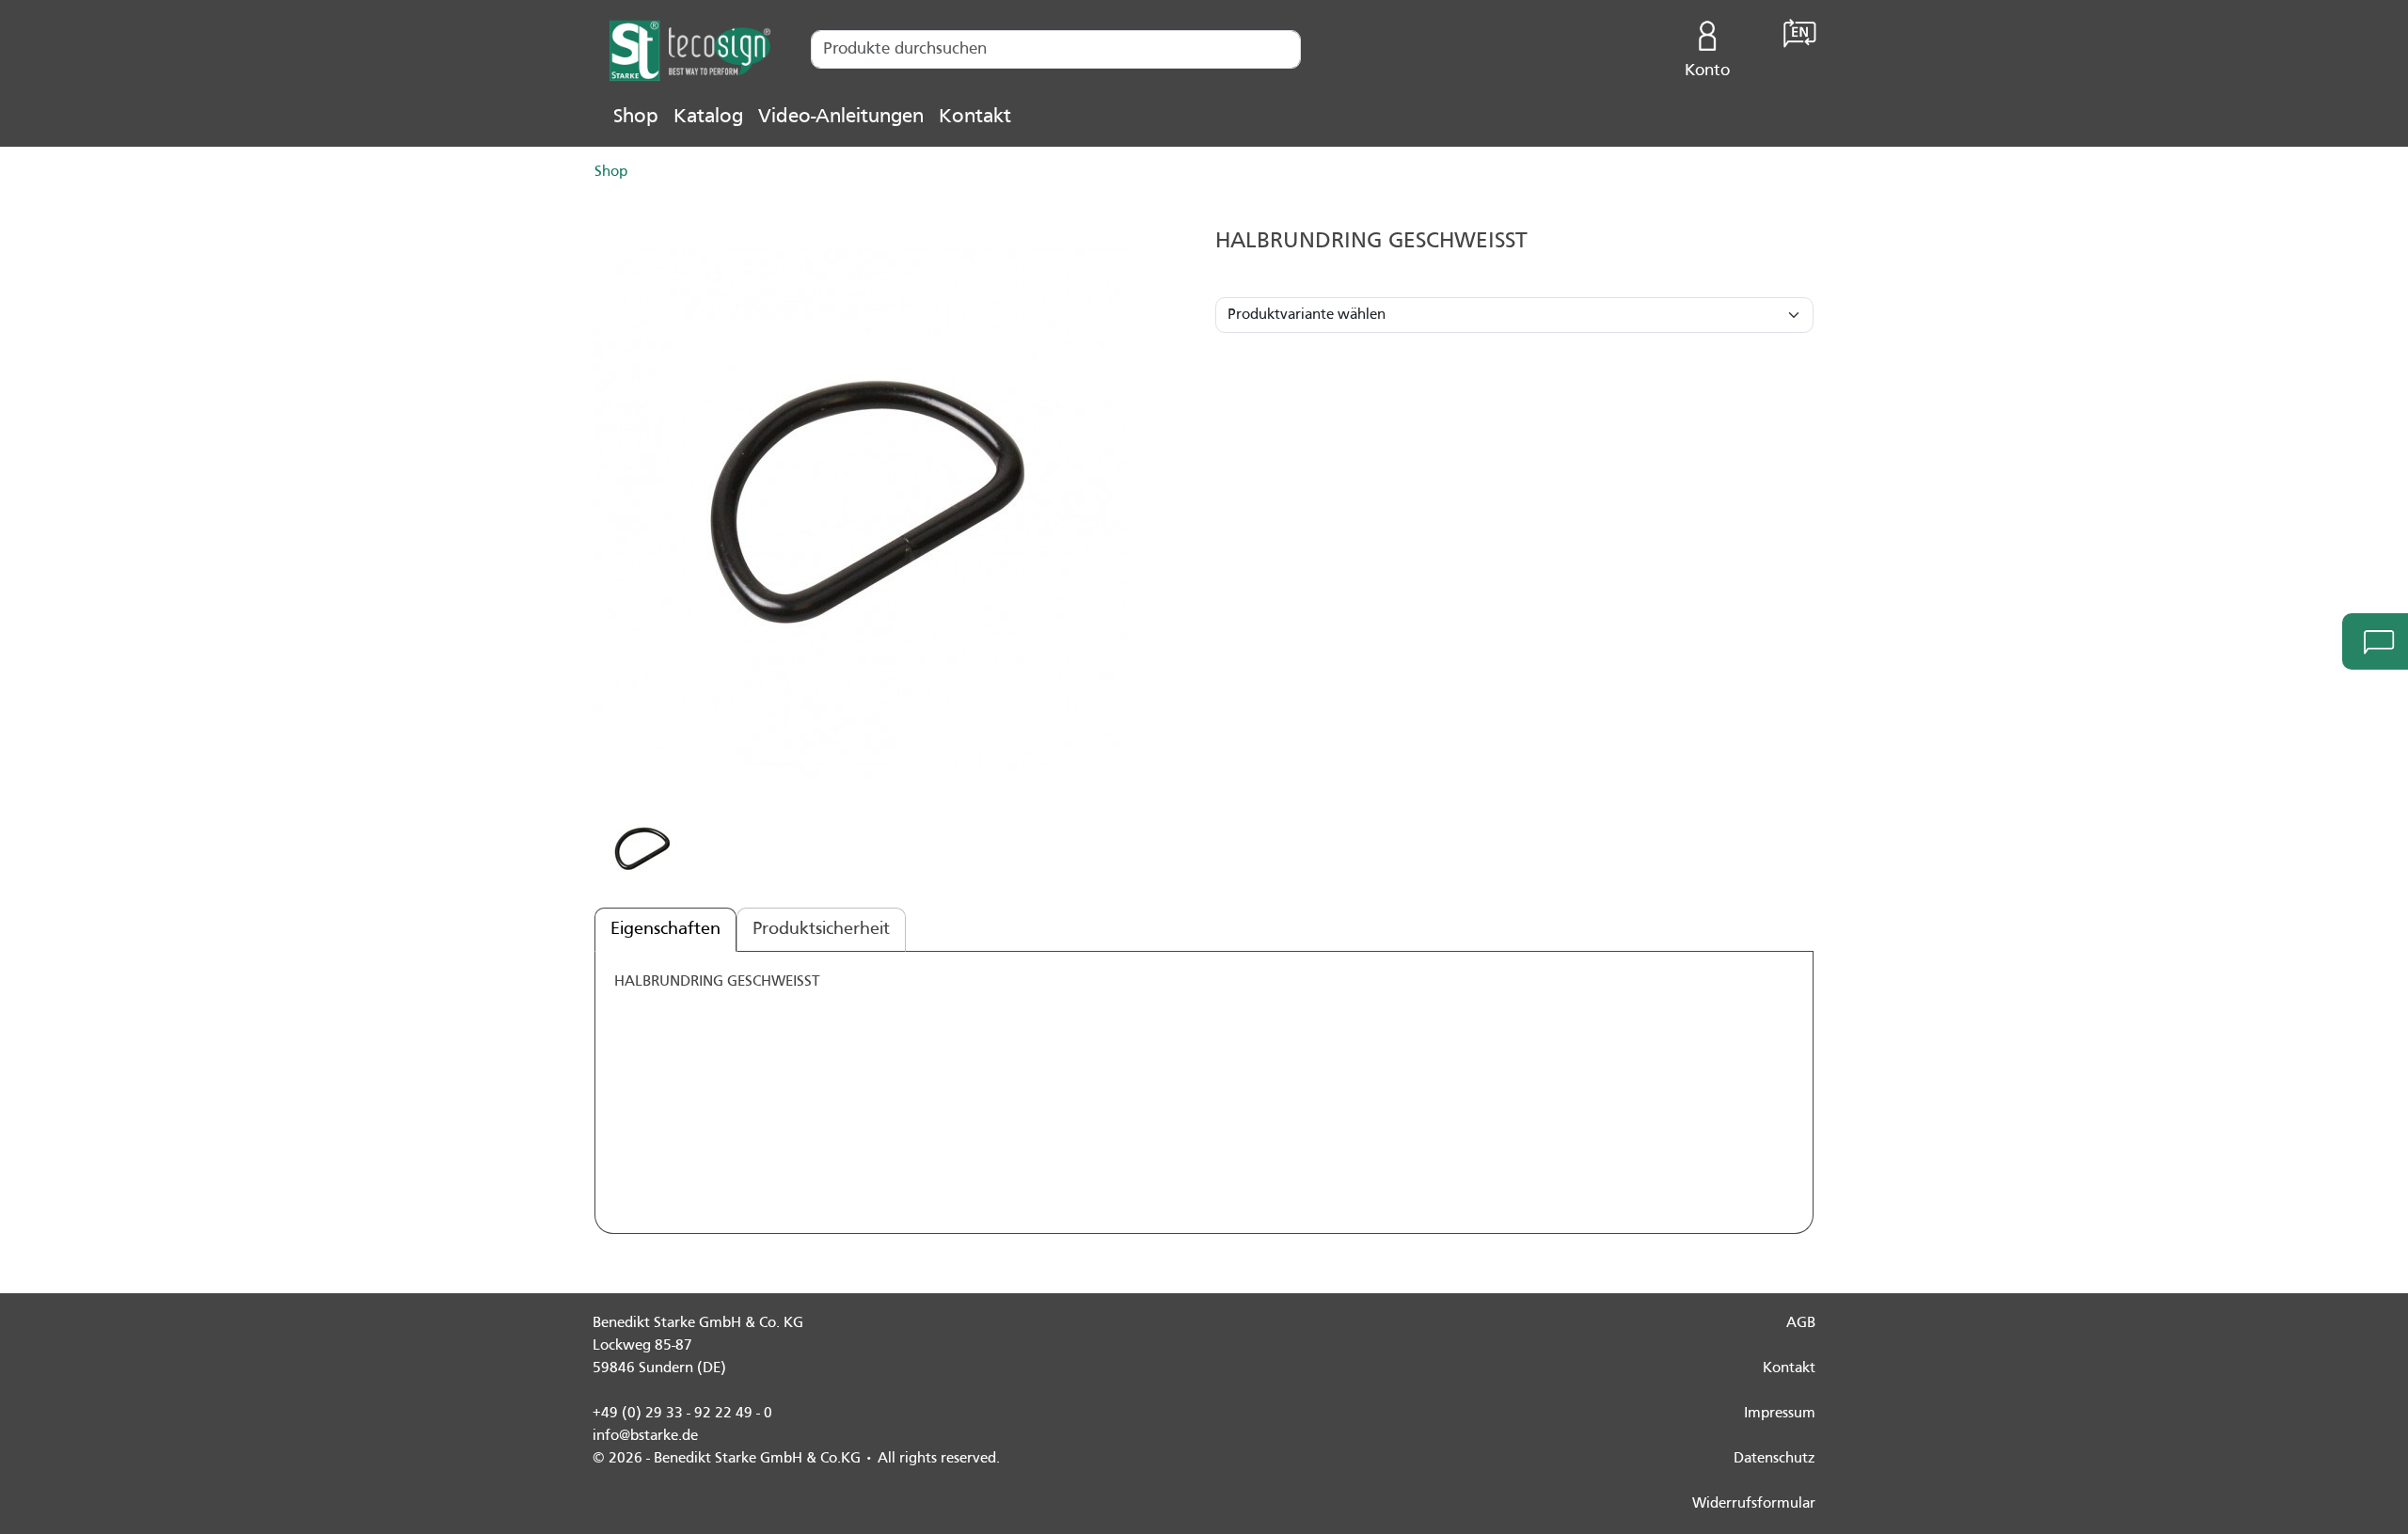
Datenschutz (1774, 1459)
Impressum (1780, 1414)
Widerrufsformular (1754, 1504)
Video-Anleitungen (841, 117)
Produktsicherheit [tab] (821, 929)
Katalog (708, 117)
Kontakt (975, 117)
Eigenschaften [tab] (665, 929)
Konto (1707, 71)
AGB (1801, 1323)
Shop (636, 117)
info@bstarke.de (645, 1436)
